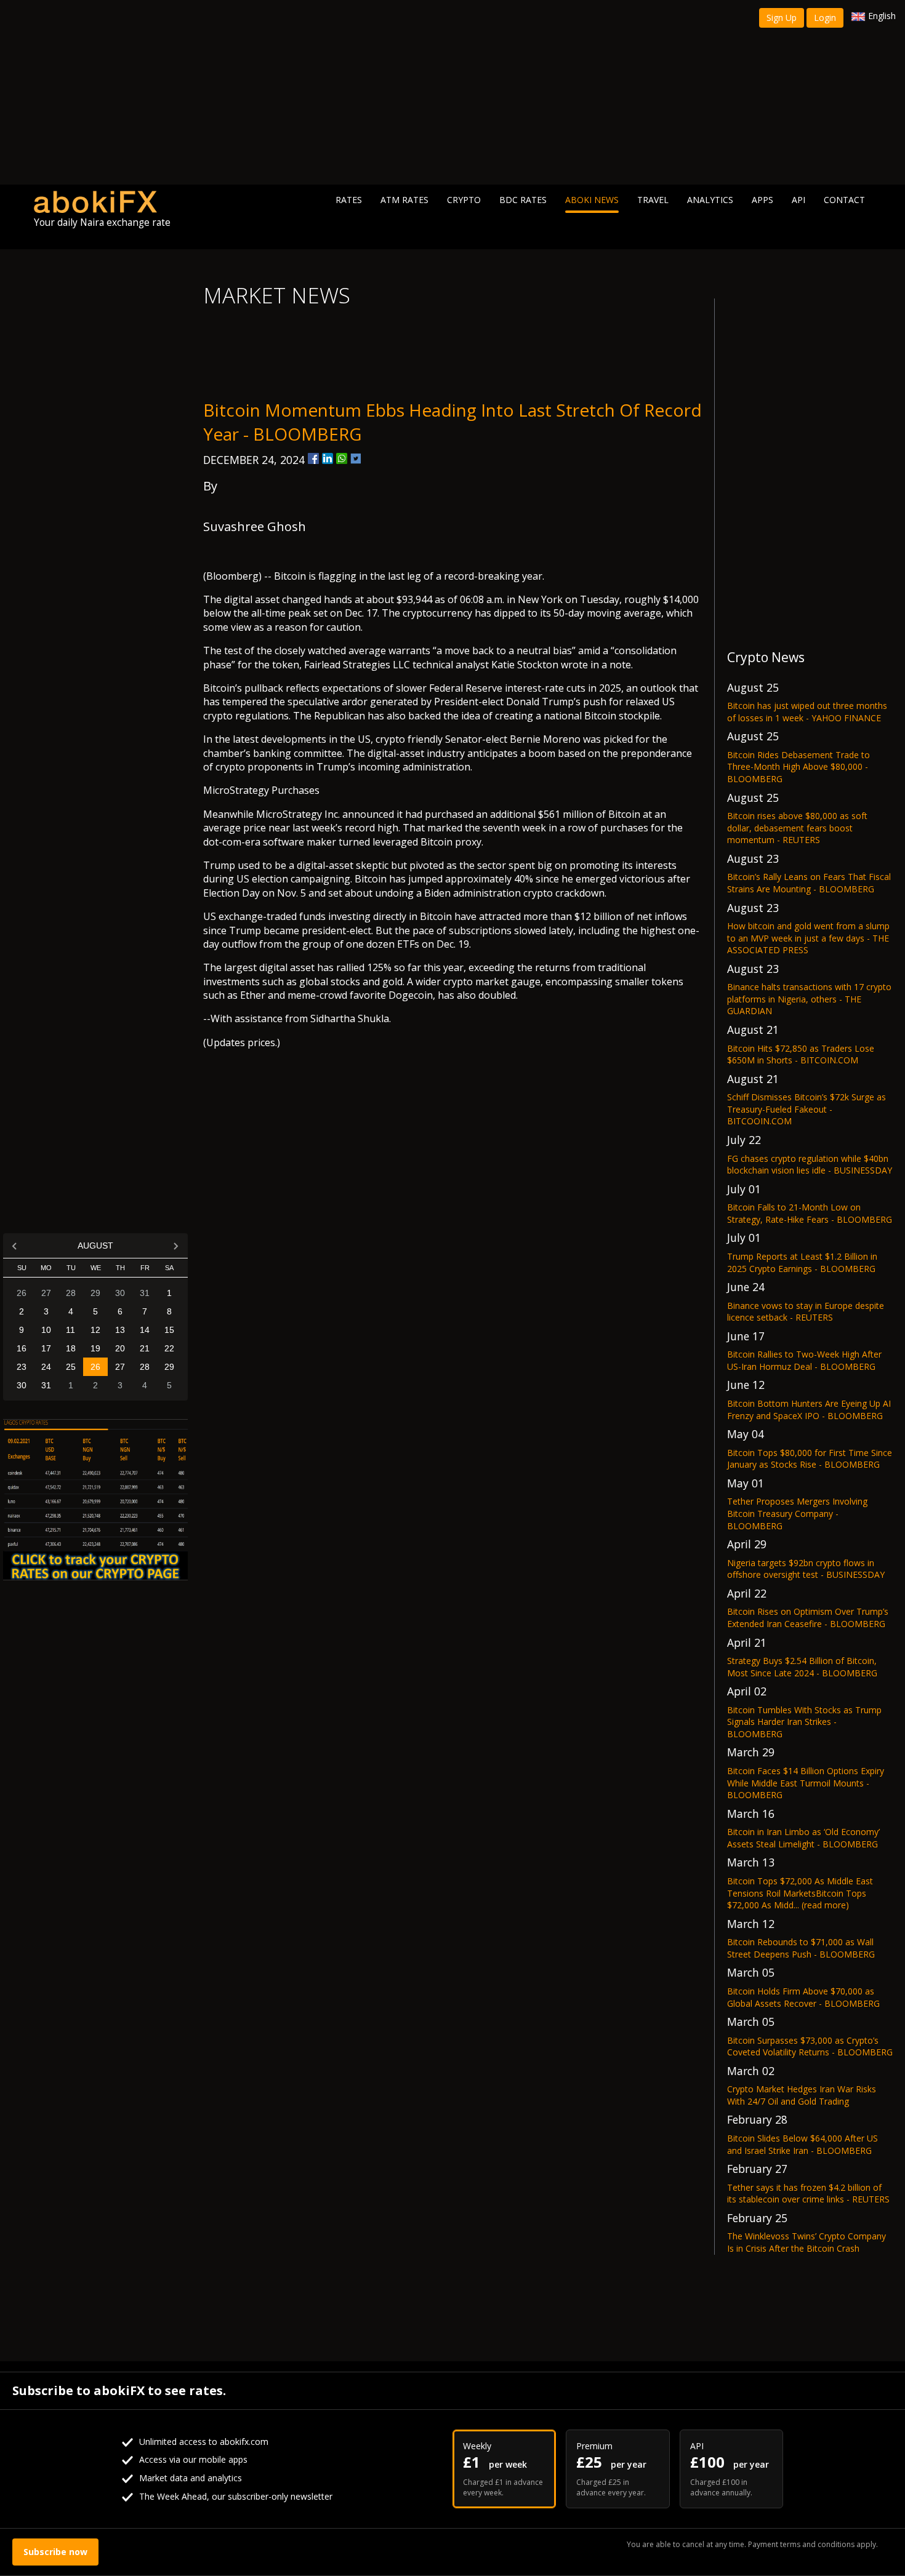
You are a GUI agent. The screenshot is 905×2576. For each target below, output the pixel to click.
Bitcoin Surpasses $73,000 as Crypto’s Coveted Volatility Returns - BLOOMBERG (810, 2046)
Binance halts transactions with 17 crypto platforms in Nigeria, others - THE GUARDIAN (809, 999)
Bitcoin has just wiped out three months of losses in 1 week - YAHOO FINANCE (807, 712)
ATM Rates (404, 200)
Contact (844, 200)
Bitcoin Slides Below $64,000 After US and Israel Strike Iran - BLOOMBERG (802, 2144)
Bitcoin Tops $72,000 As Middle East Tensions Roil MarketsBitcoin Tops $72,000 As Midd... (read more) (800, 1893)
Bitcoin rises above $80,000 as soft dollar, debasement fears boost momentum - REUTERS (797, 828)
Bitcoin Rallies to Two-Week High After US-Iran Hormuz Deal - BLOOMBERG (804, 1360)
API (798, 200)
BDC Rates (523, 200)
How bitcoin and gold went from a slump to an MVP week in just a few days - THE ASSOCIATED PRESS (808, 938)
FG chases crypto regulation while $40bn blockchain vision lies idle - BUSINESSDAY (810, 1165)
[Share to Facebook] (313, 458)
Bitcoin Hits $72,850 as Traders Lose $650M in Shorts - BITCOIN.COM (801, 1054)
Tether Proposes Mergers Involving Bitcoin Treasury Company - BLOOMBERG (797, 1513)
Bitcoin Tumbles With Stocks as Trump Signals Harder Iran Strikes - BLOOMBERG (804, 1722)
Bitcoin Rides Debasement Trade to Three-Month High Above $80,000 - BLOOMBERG (798, 767)
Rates (349, 200)
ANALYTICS (710, 200)
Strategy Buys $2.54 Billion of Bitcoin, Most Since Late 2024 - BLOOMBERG (802, 1667)
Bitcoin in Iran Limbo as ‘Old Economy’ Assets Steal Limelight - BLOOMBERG (803, 1838)
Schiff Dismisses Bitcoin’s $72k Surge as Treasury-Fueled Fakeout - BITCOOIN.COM (806, 1109)
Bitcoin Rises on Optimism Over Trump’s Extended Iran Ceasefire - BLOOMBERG (808, 1618)
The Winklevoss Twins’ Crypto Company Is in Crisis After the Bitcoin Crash (806, 2242)
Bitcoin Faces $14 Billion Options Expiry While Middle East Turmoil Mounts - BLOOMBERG (806, 1783)
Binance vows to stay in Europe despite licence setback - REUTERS (806, 1312)
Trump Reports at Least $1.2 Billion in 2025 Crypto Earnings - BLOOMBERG (802, 1262)
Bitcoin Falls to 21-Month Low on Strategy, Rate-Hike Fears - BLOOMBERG (810, 1213)
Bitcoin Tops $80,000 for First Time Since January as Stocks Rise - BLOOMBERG (810, 1459)
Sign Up (782, 18)
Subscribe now (55, 2552)
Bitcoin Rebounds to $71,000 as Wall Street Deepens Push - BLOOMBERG (801, 1948)
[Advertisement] (452, 92)
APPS (762, 200)
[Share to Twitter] (356, 458)
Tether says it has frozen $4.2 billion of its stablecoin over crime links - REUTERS (808, 2194)
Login (825, 18)
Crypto (464, 200)
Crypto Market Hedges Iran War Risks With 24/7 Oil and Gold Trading (802, 2095)
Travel (653, 200)
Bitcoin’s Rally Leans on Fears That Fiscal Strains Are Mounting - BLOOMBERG (809, 883)
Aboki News (592, 200)
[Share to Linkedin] (328, 458)
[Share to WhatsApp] (342, 458)
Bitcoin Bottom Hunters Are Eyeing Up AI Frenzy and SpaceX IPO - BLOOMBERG (809, 1410)
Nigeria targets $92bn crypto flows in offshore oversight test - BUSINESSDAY (806, 1569)
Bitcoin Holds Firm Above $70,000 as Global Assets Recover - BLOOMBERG (803, 1997)
